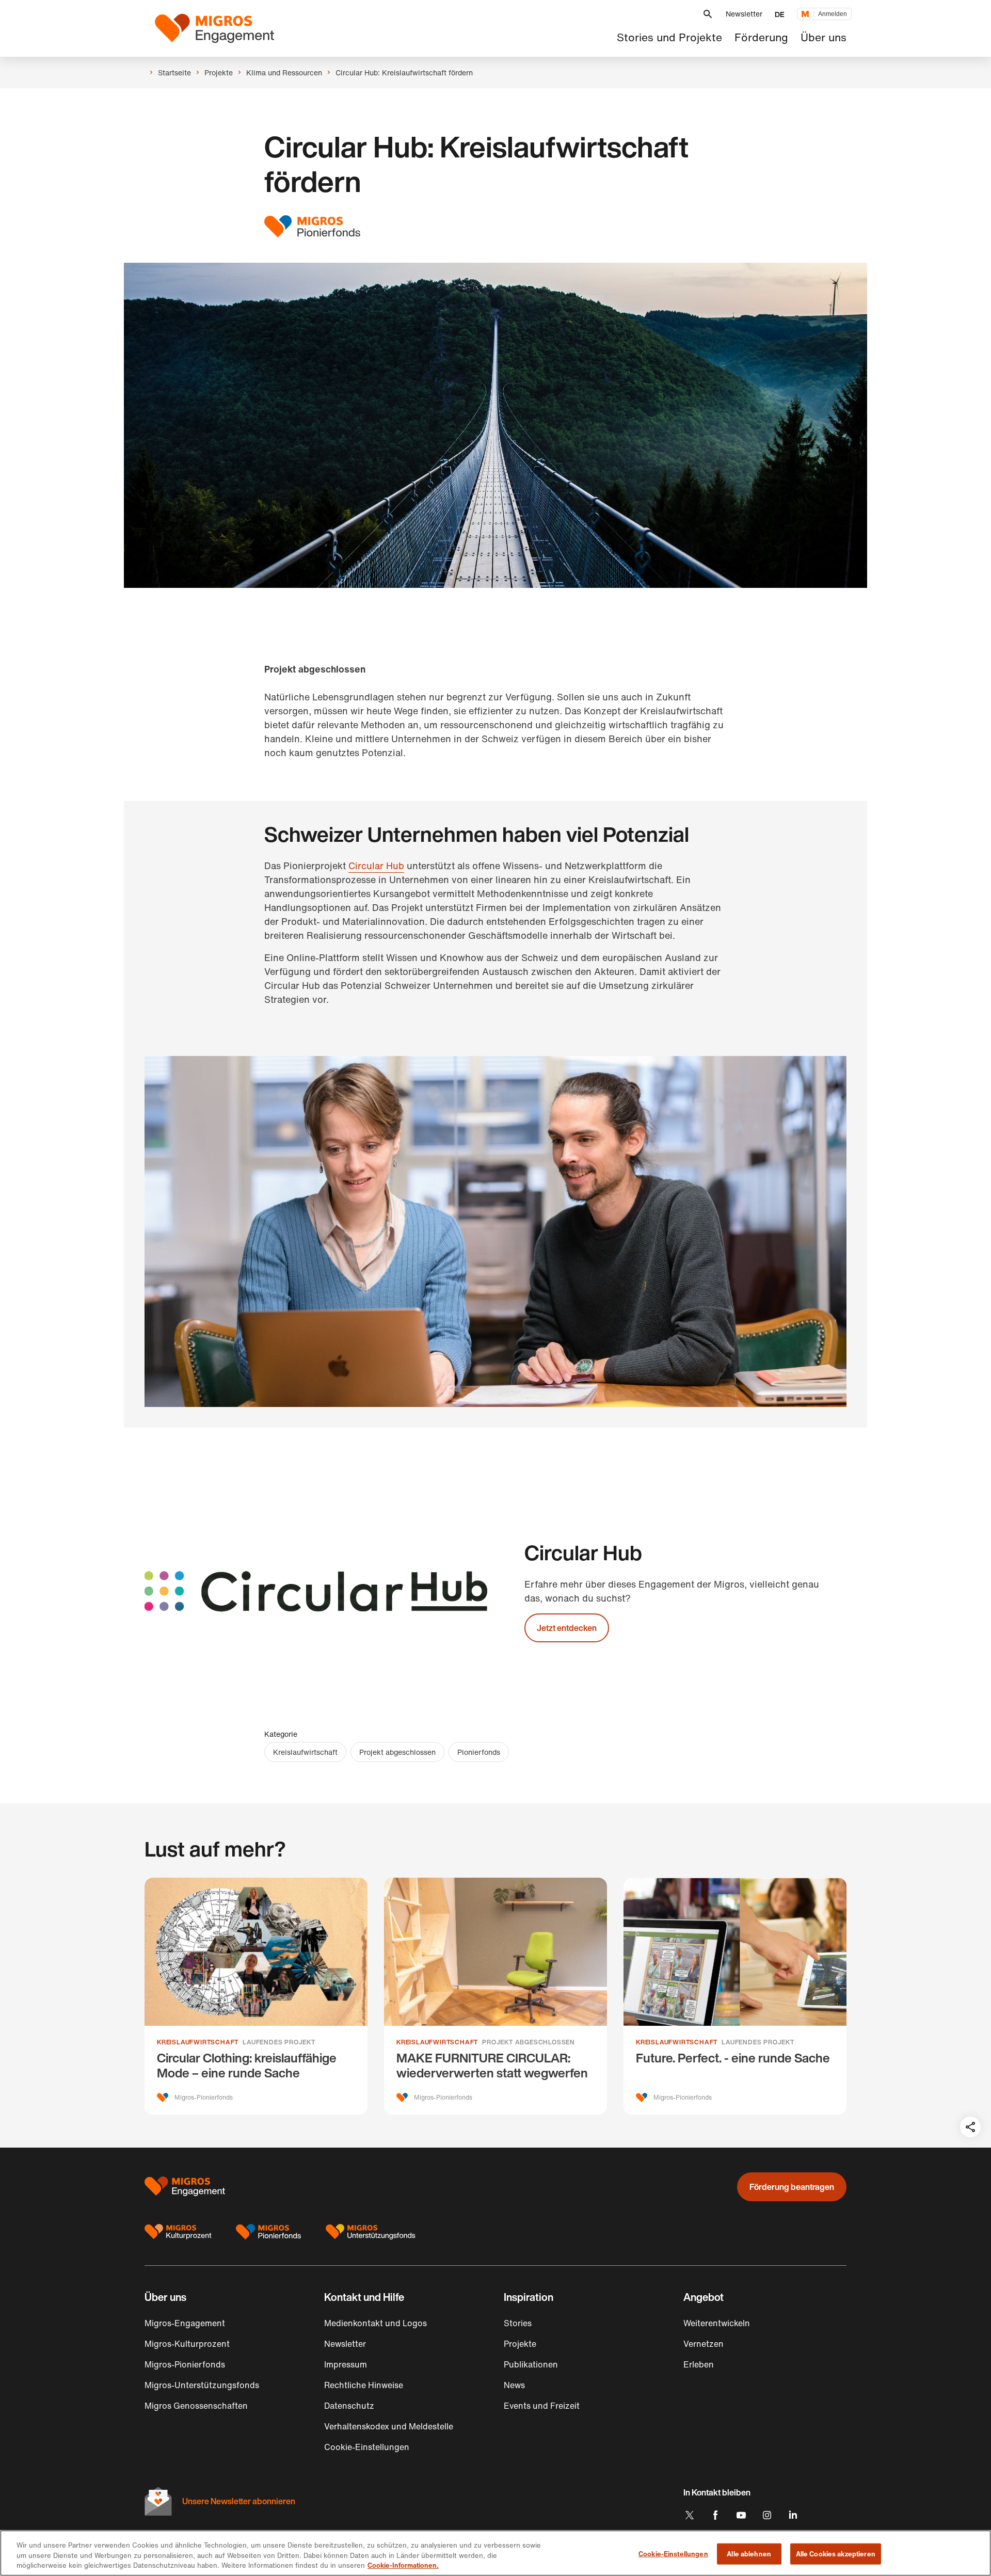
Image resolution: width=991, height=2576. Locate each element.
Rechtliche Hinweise (364, 2385)
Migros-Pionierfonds (185, 2364)
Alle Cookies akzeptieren (836, 2554)
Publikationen (531, 2364)
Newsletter (744, 14)
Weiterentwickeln (717, 2323)
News (514, 2385)
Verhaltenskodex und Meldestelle (389, 2426)
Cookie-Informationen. (403, 2565)
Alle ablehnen (749, 2554)
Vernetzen (704, 2344)
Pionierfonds (479, 1752)
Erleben (699, 2364)
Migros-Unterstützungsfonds (202, 2385)
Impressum (346, 2364)
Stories (518, 2323)
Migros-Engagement (185, 2323)
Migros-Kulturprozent (187, 2344)
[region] (495, 2553)
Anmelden (833, 14)
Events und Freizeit (542, 2406)
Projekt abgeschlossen (397, 1752)
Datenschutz (349, 2406)
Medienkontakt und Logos (375, 2323)
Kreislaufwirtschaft (305, 1752)
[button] (708, 14)
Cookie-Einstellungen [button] (367, 2447)
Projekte (520, 2344)
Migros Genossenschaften (196, 2406)
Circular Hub (376, 866)
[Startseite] (214, 28)
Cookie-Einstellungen (673, 2554)
